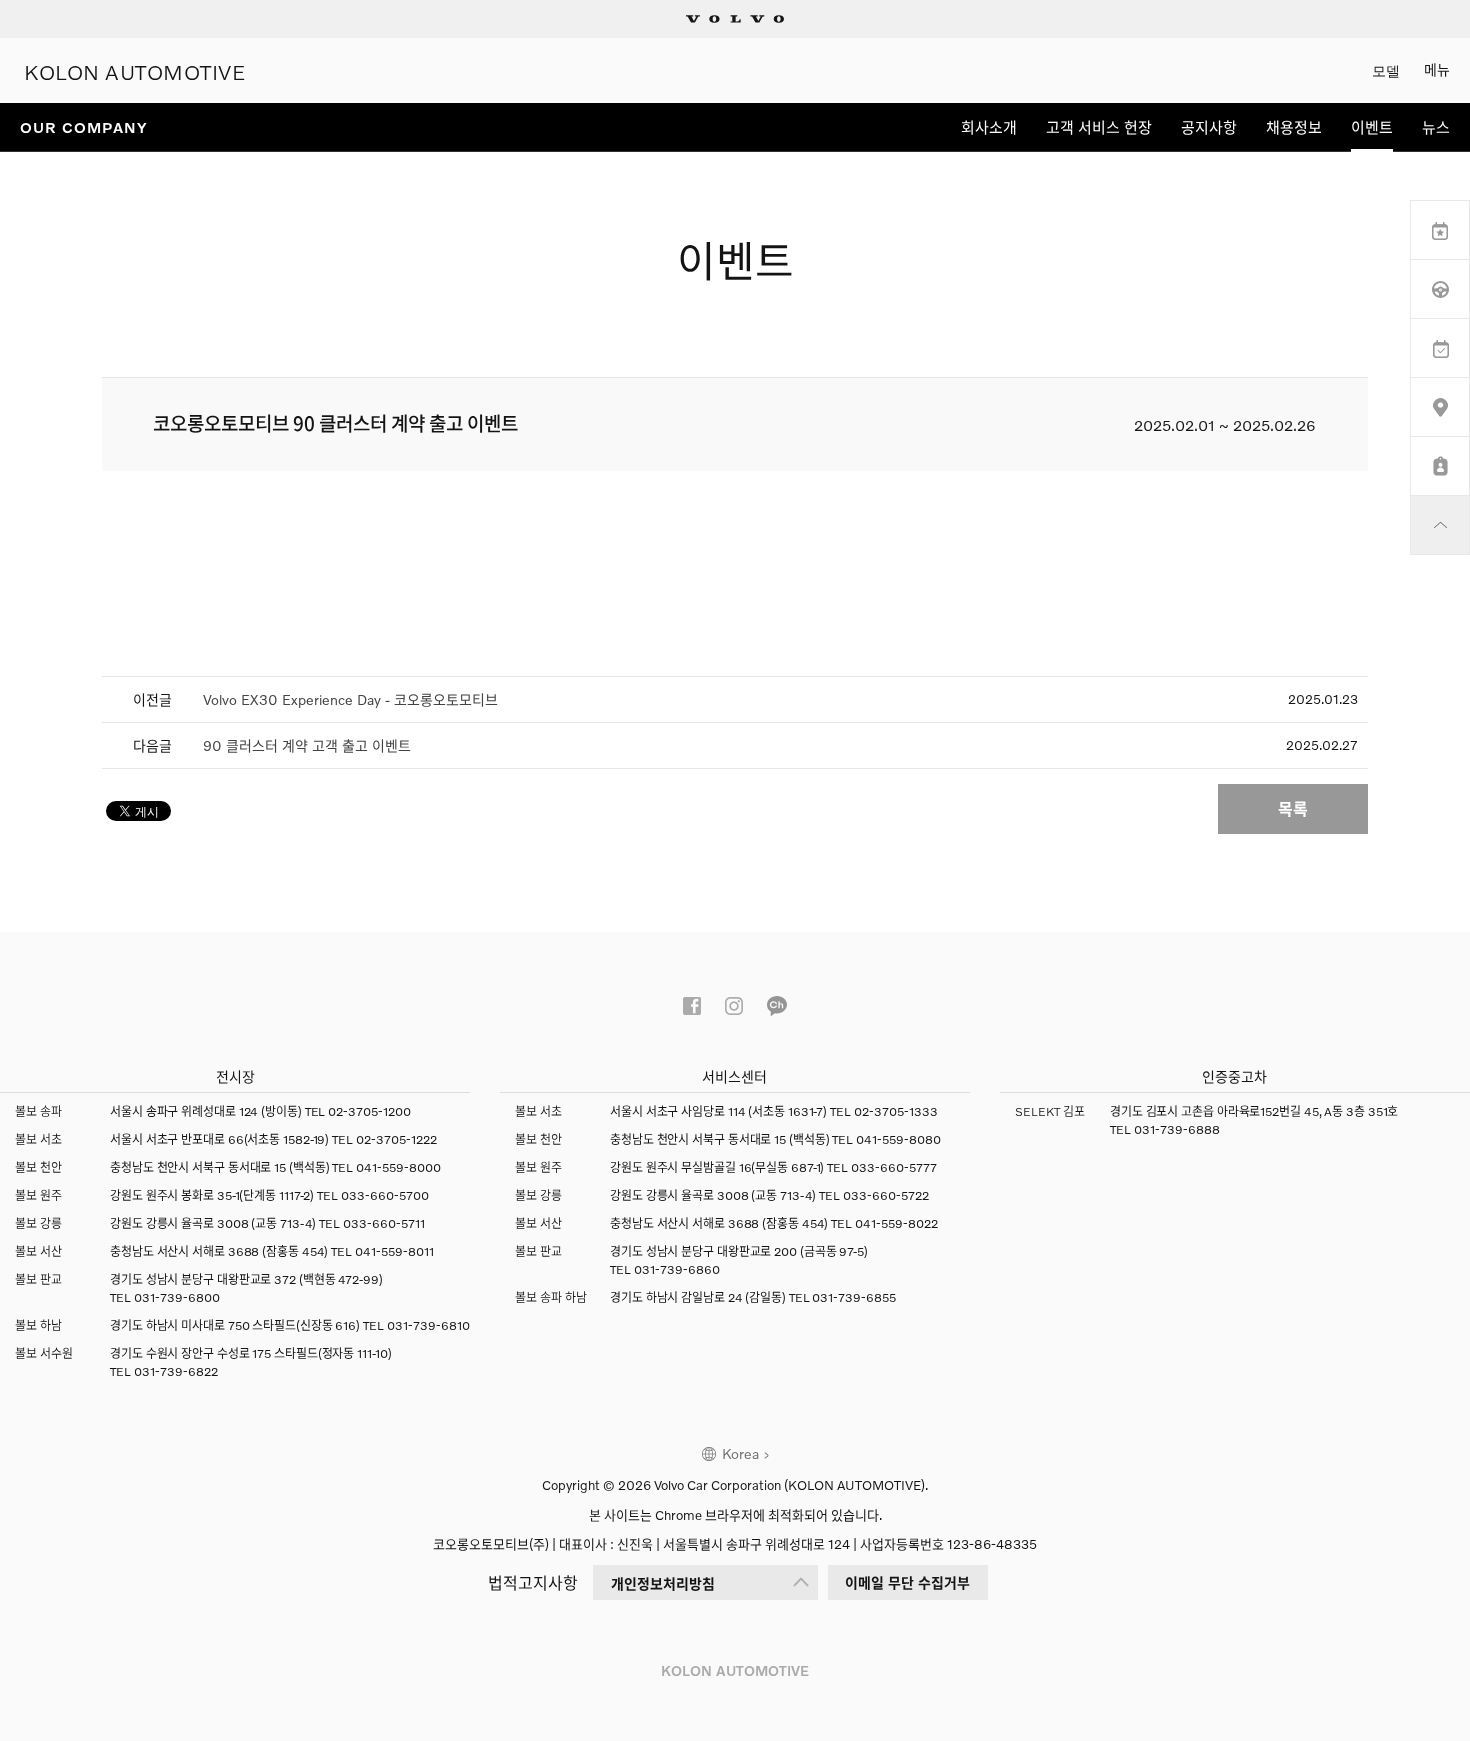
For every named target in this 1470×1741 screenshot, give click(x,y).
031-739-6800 (177, 1297)
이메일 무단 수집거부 (907, 1583)
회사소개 (989, 127)
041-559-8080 (898, 1139)
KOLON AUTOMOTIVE (135, 70)
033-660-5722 (886, 1195)
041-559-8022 (896, 1223)
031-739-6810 (428, 1325)
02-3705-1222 (396, 1139)
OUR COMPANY (84, 127)
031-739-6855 (854, 1297)
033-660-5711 (384, 1223)
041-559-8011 (394, 1251)
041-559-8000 (398, 1167)
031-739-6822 (176, 1371)
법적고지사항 (533, 1582)
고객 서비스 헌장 (1099, 127)
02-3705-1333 (896, 1111)
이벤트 (1372, 127)
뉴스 (1436, 127)
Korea (740, 1453)
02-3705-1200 (369, 1111)
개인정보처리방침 (663, 1583)
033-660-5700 (385, 1195)
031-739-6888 (1177, 1129)
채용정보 (1294, 127)
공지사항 (1209, 127)
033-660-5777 (894, 1167)
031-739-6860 (677, 1269)
